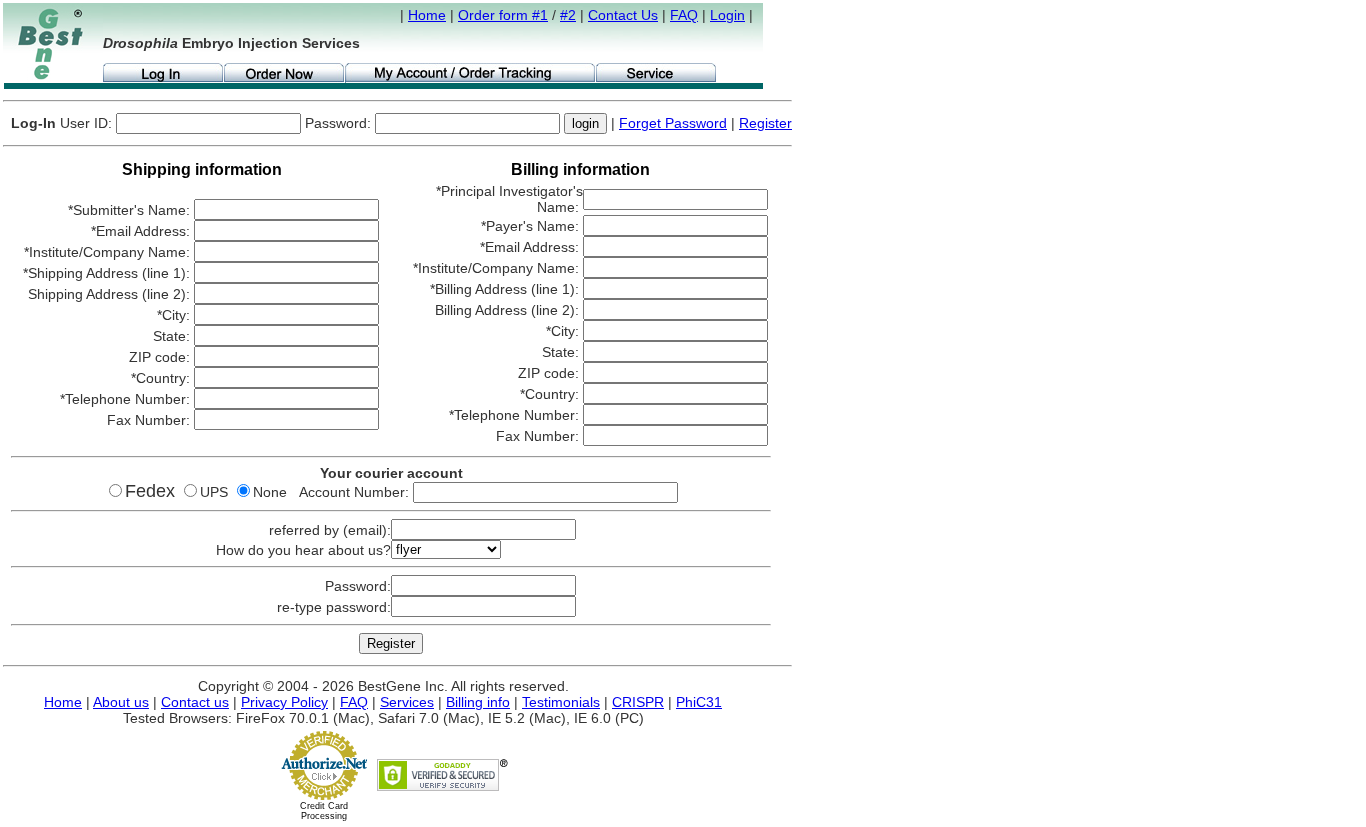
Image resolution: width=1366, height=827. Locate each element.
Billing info (478, 702)
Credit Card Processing (324, 811)
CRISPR (638, 702)
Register (765, 123)
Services (407, 702)
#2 (568, 15)
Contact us (195, 702)
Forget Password (673, 123)
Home (427, 15)
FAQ (684, 15)
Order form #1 (503, 15)
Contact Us (623, 15)
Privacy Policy (284, 702)
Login (727, 15)
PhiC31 (699, 702)
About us (121, 702)
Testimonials (561, 702)
